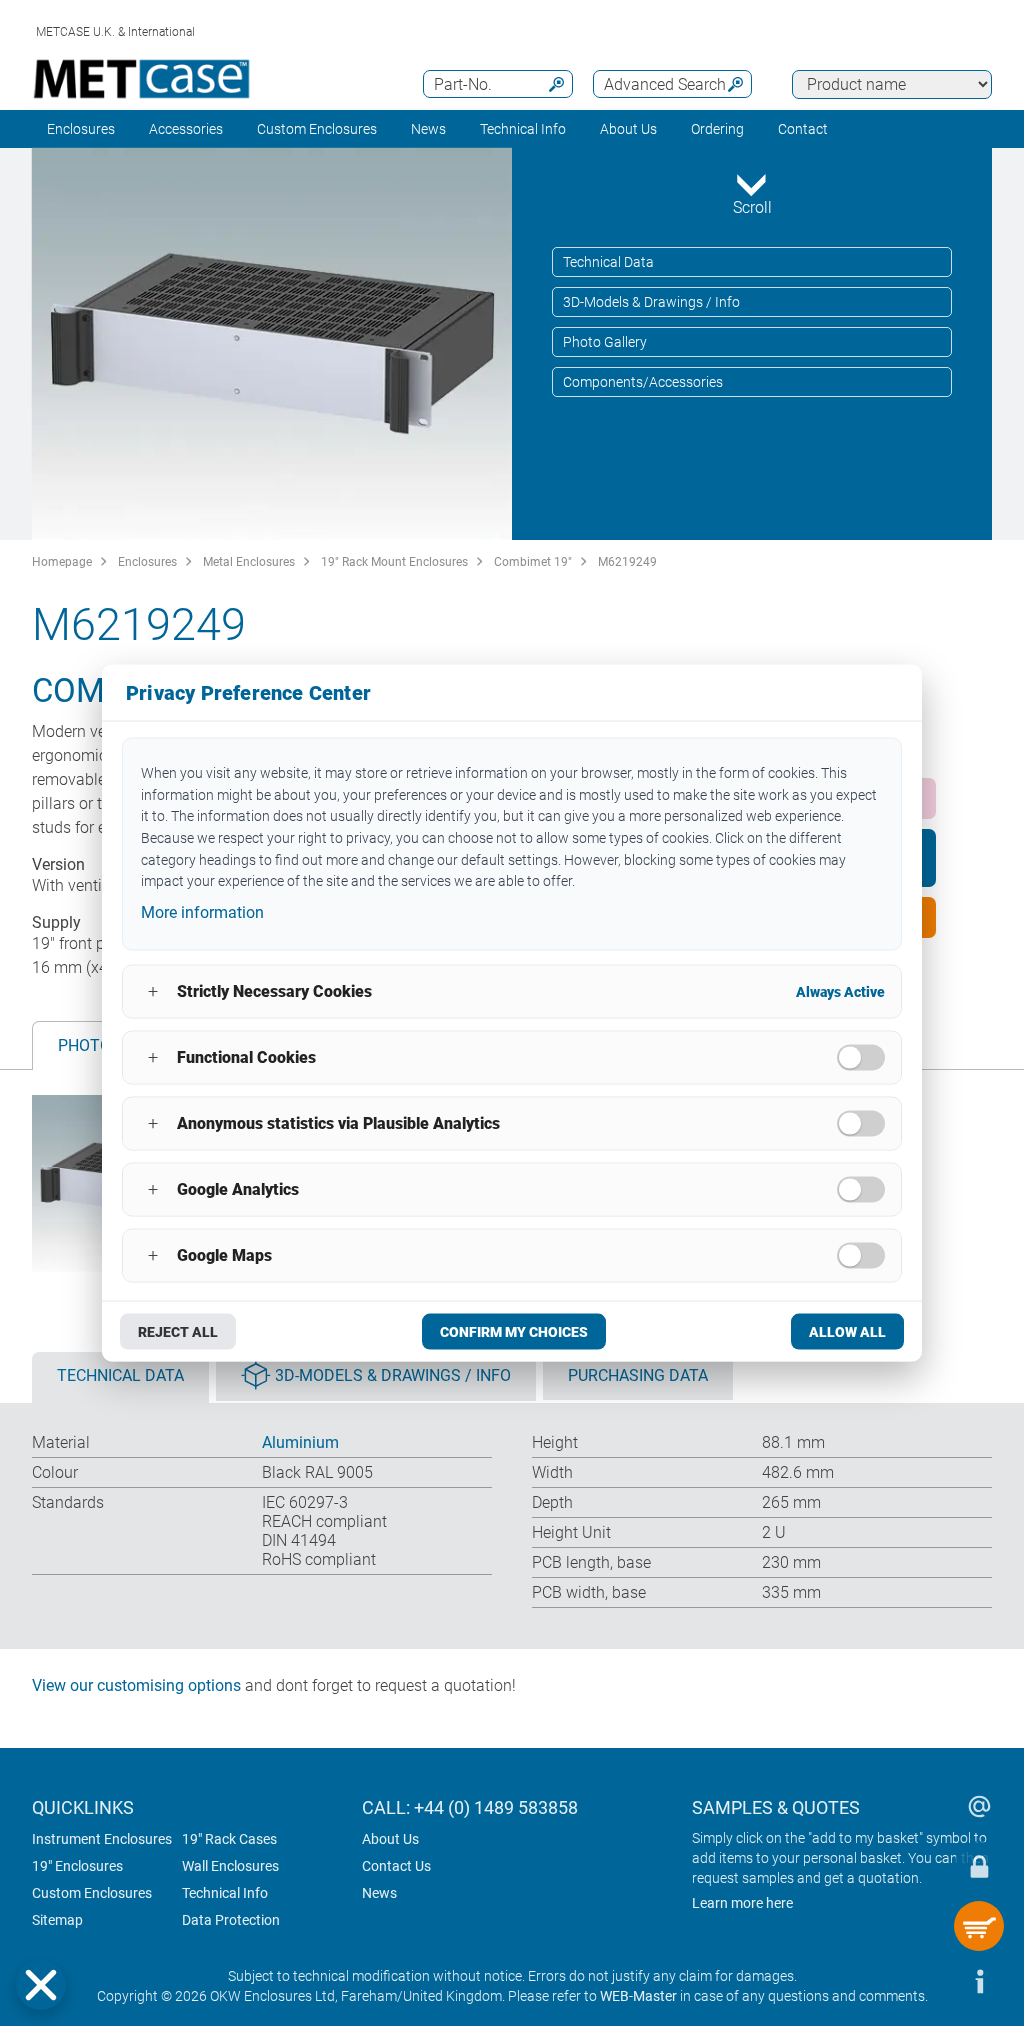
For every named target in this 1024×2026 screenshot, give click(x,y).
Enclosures (81, 129)
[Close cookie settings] (41, 1985)
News (428, 129)
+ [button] (153, 991)
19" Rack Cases (229, 1839)
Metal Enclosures (249, 562)
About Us (390, 1839)
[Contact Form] (979, 1806)
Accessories (186, 129)
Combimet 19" (533, 562)
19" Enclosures (77, 1866)
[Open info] (979, 1981)
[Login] (979, 1866)
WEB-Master (638, 1996)
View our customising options (136, 1685)
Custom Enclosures (317, 129)
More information (202, 912)
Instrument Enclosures (102, 1839)
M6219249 (627, 562)
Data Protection (231, 1920)
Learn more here (742, 1903)
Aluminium (300, 1442)
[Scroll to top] (919, 1981)
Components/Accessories (643, 382)
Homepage (62, 562)
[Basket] (979, 1926)
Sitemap (57, 1920)
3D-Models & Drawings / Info (651, 302)
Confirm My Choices (514, 1331)
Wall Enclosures (230, 1866)
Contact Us (396, 1866)
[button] (41, 1985)
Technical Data (608, 262)
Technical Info (225, 1893)
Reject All (178, 1331)
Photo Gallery (605, 342)
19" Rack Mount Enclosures (394, 562)
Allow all (847, 1331)
